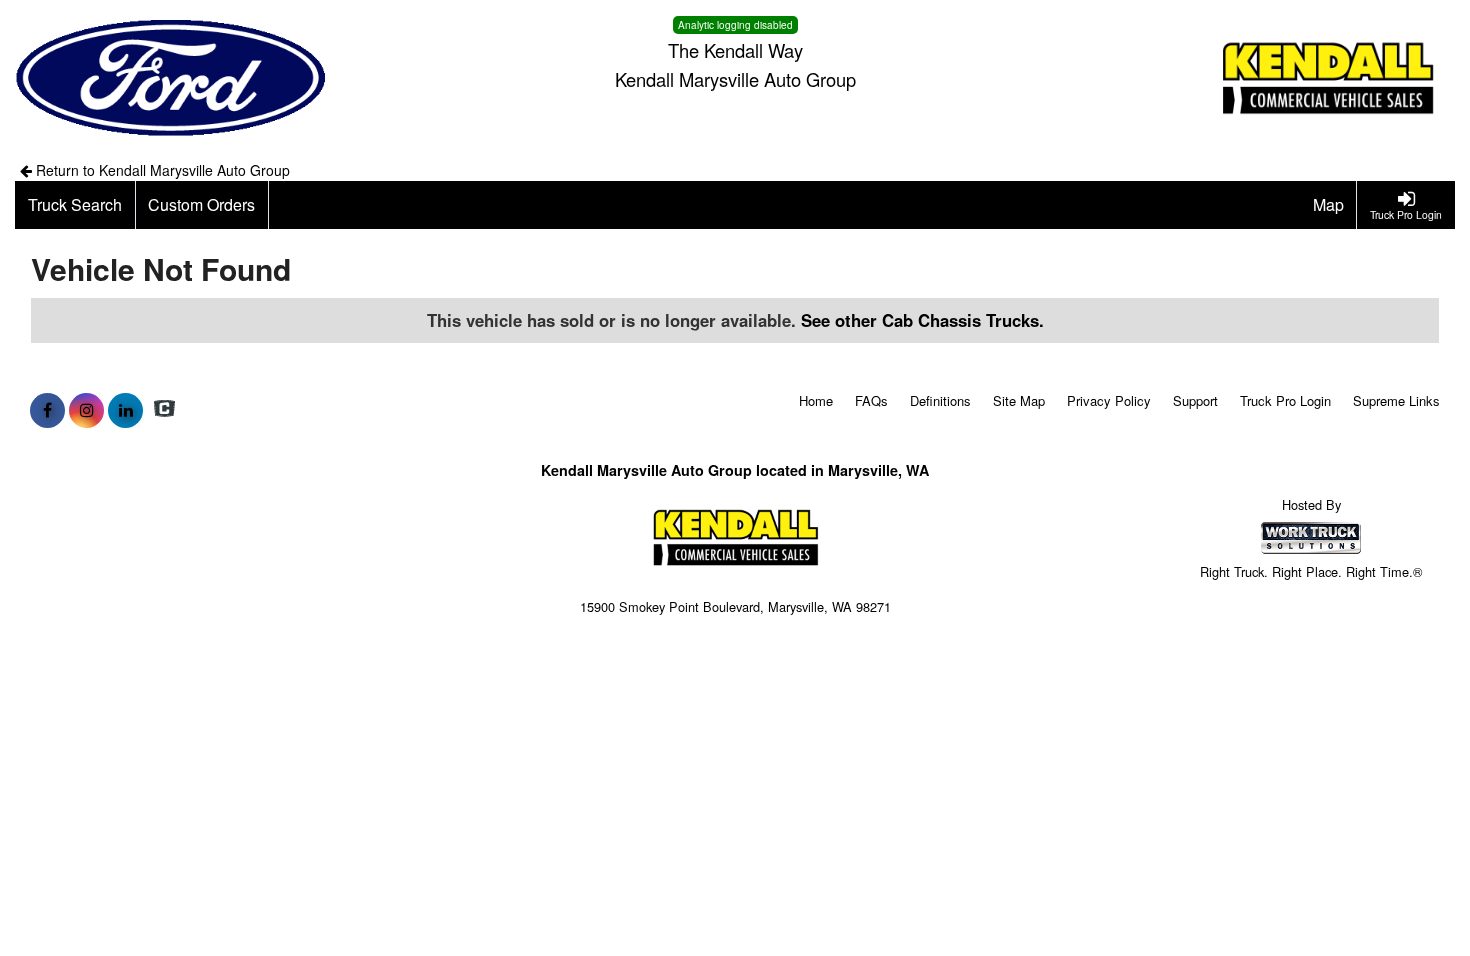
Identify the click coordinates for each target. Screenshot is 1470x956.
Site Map (1019, 400)
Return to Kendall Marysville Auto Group (161, 170)
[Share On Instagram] (86, 410)
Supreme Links (1396, 400)
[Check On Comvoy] (164, 410)
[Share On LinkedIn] (125, 410)
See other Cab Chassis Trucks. (922, 320)
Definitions (940, 400)
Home (816, 400)
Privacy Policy (1109, 400)
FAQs (871, 400)
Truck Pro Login (1285, 400)
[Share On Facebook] (47, 410)
